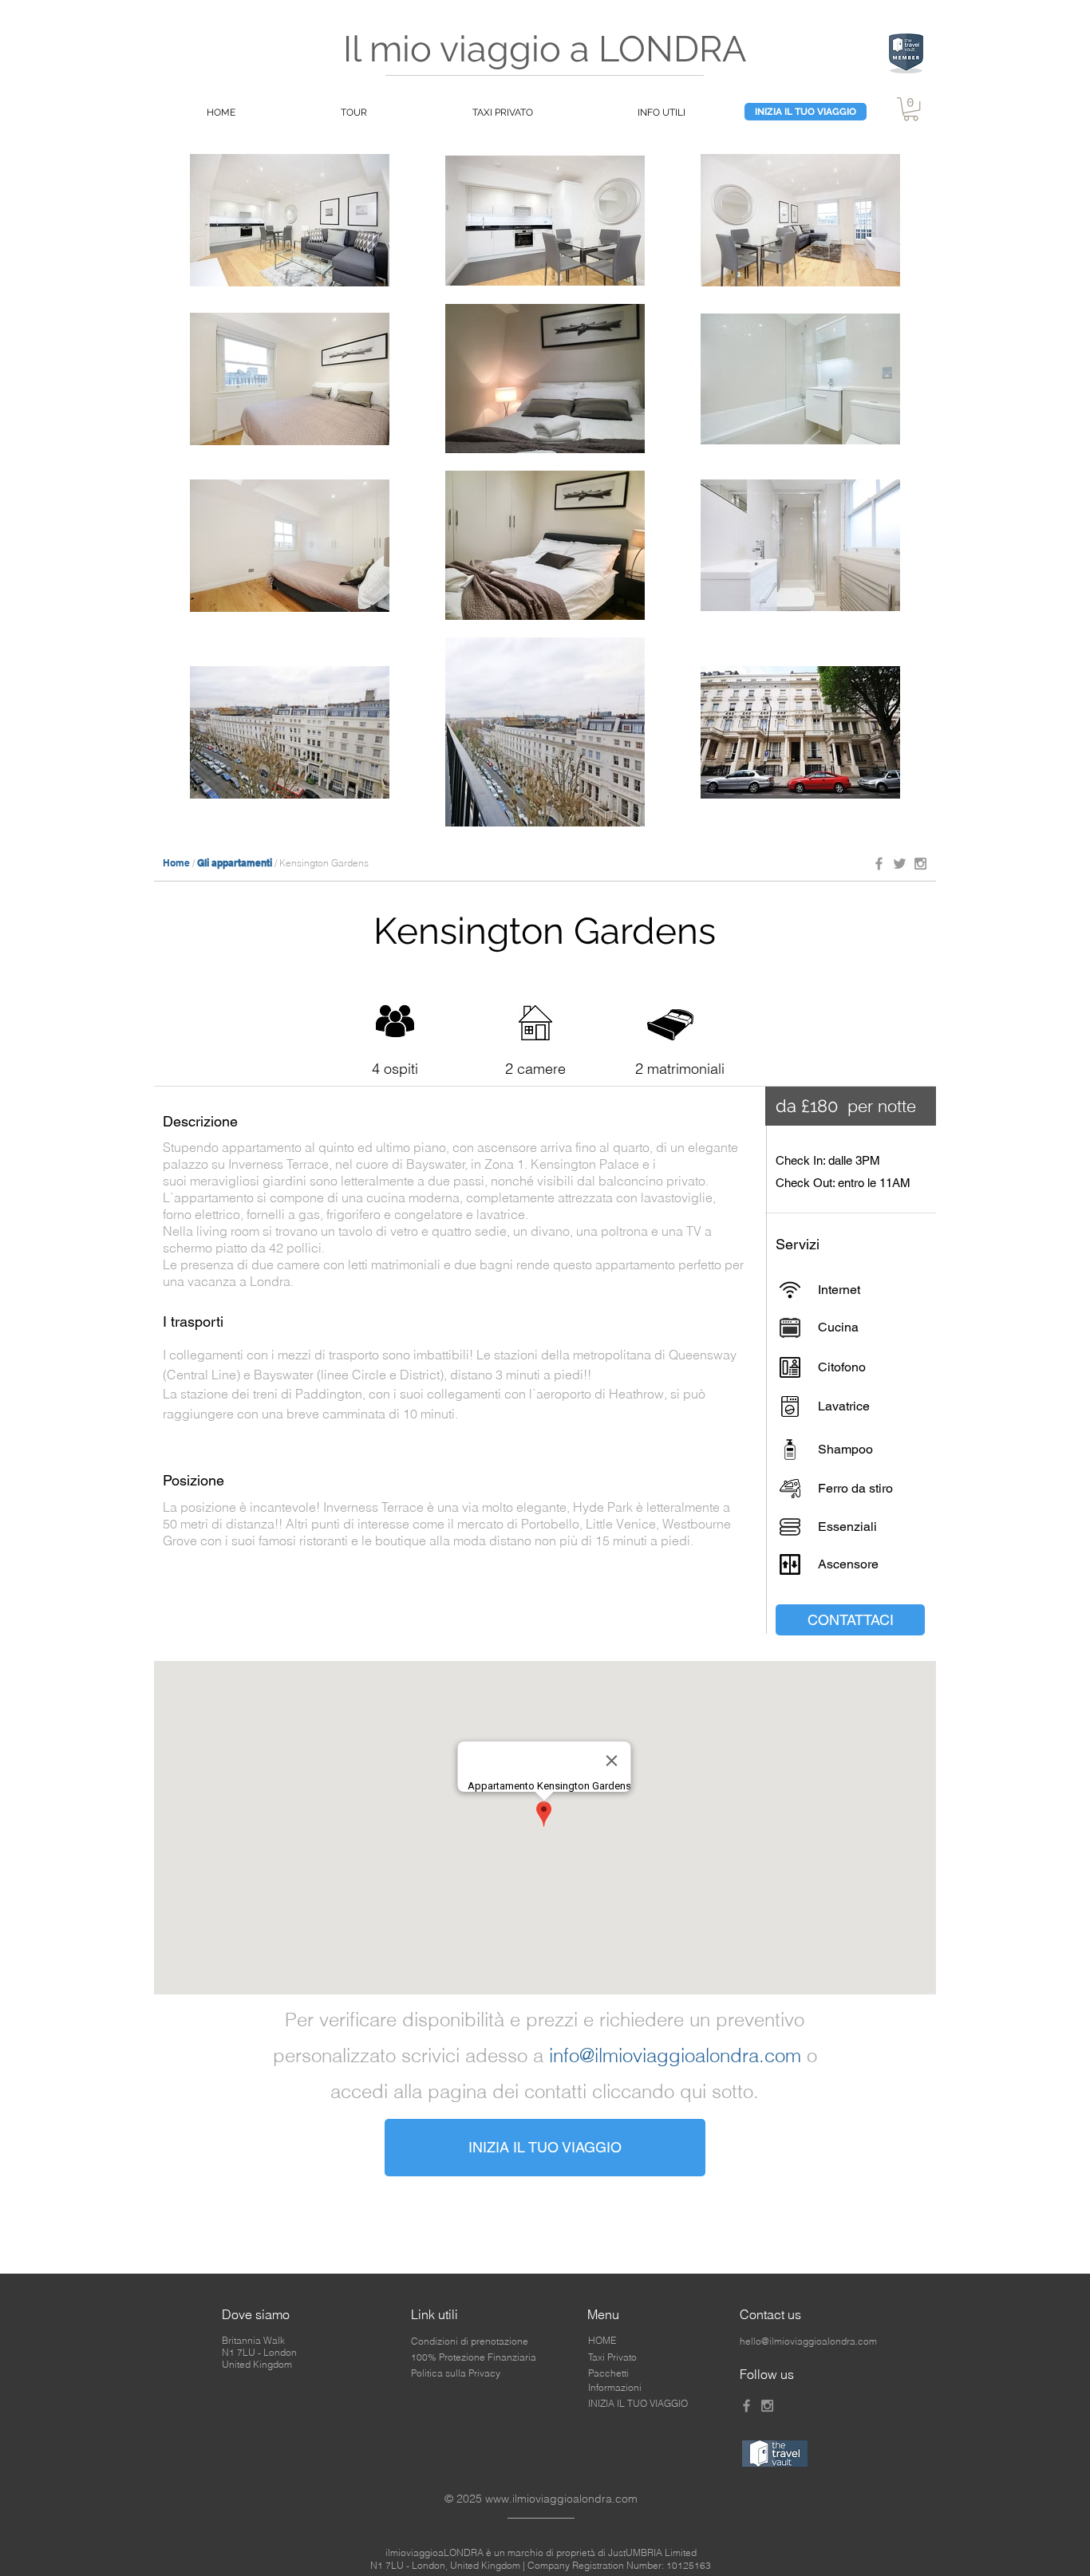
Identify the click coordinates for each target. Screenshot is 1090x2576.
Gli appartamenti (235, 863)
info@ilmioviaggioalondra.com (675, 2055)
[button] (911, 109)
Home (176, 863)
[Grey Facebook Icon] (879, 864)
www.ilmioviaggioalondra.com (561, 2499)
